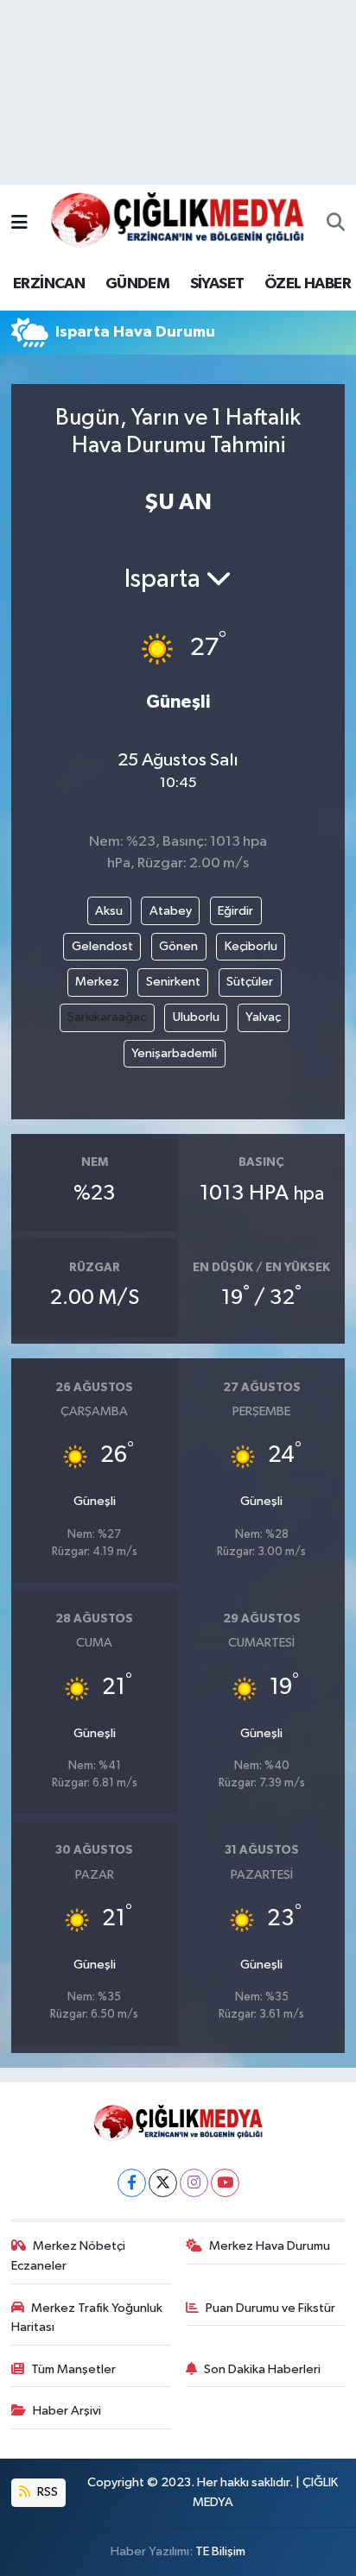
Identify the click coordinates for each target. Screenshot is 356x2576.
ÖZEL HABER (308, 284)
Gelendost (102, 946)
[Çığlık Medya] (177, 223)
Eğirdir (235, 911)
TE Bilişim (220, 2551)
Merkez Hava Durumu (270, 2246)
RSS (46, 2492)
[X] (163, 2183)
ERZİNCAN (49, 284)
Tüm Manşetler (73, 2369)
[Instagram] (194, 2183)
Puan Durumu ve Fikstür (270, 2308)
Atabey (171, 911)
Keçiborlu (251, 946)
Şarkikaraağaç (107, 1017)
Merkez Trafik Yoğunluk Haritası (87, 2318)
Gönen (178, 946)
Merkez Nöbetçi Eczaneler (69, 2255)
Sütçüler (250, 982)
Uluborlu (196, 1017)
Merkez (97, 982)
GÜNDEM (137, 284)
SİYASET (217, 284)
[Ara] (336, 224)
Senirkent (173, 982)
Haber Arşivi (67, 2411)
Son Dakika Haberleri (262, 2369)
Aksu (109, 911)
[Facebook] (132, 2183)
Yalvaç (263, 1017)
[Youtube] (225, 2183)
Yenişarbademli (174, 1053)
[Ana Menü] (19, 223)
